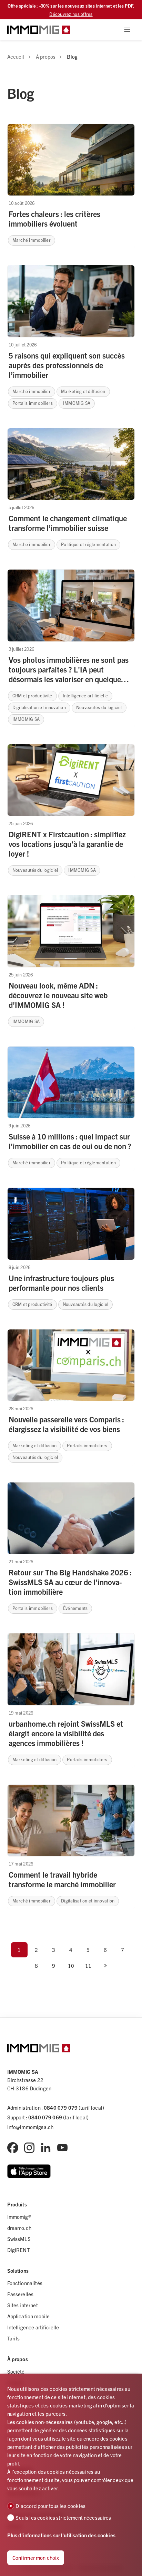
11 (88, 1966)
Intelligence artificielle (33, 2327)
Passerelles (21, 2294)
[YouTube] (62, 2148)
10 (71, 1966)
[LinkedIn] (46, 2148)
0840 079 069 (45, 2117)
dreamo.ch (19, 2228)
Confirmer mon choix (36, 2558)
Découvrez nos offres (71, 14)
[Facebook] (13, 2148)
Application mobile (29, 2316)
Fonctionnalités (25, 2283)
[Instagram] (29, 2148)
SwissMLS (19, 2239)
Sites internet (23, 2305)
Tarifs (14, 2338)
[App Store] (29, 2171)
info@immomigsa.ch (31, 2127)
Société (16, 2371)
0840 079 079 (61, 2107)
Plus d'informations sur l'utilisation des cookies (61, 2535)
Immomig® (19, 2217)
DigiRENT (18, 2250)
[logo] (39, 30)
